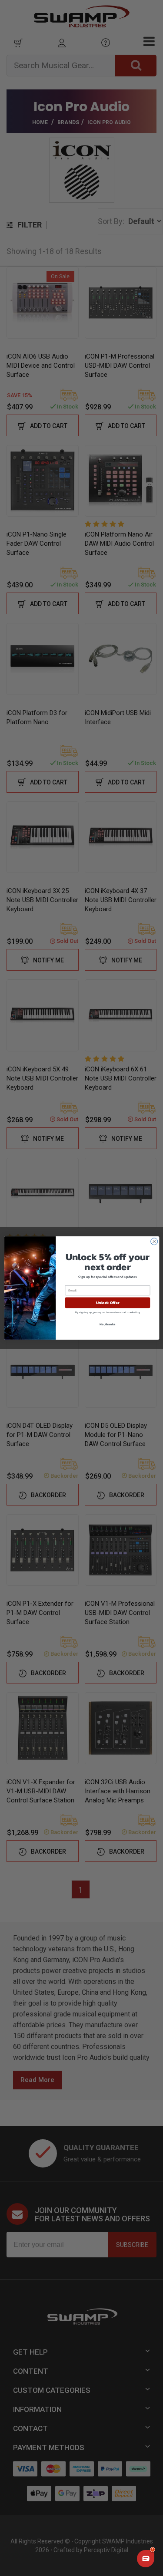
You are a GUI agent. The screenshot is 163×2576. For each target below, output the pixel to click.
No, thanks (107, 1324)
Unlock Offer (107, 1303)
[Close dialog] (154, 1242)
